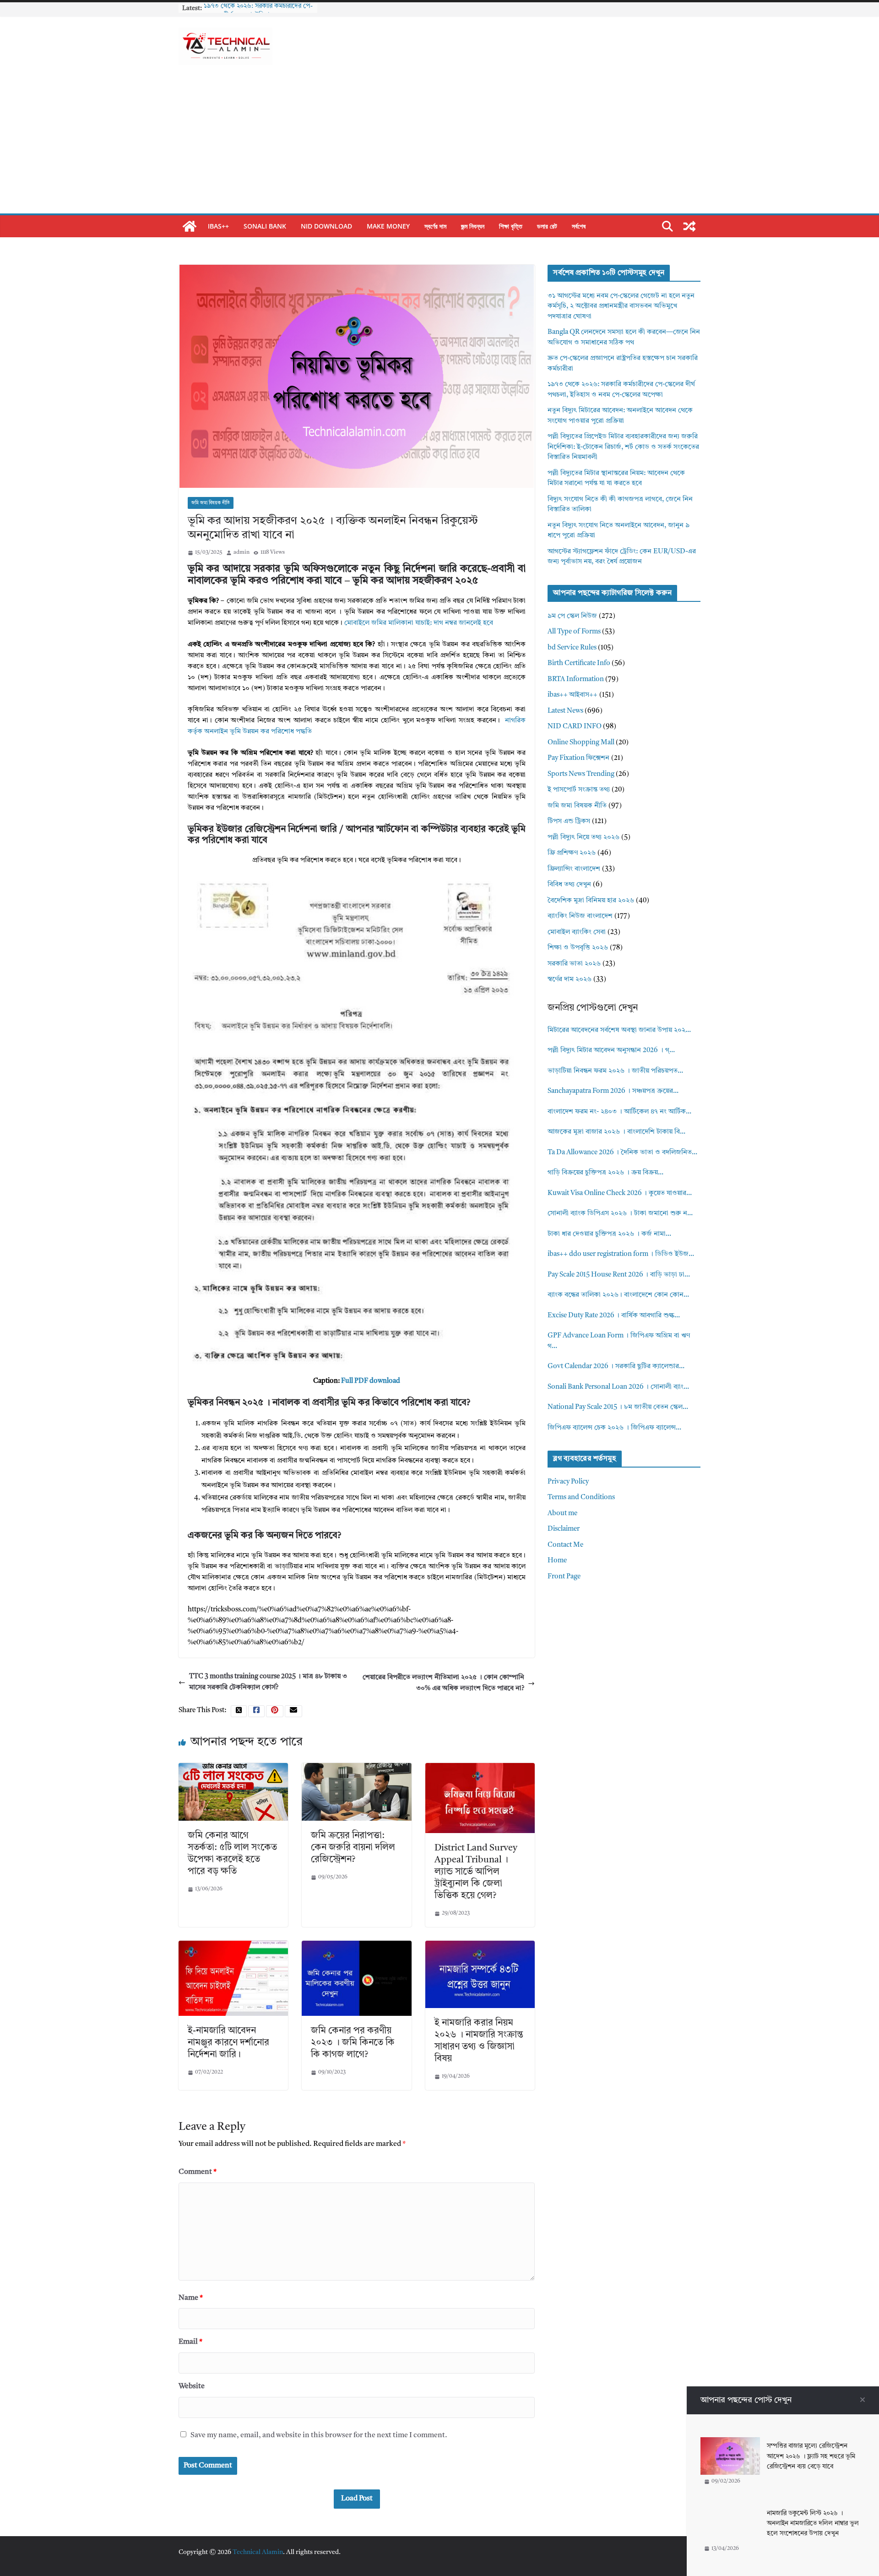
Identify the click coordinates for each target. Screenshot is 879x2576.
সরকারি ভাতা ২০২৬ (574, 964)
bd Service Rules (572, 648)
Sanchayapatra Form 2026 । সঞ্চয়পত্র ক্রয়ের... (613, 1091)
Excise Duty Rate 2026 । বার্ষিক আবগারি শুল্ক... (614, 1316)
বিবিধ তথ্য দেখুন (569, 885)
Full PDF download (371, 1381)
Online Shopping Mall (581, 743)
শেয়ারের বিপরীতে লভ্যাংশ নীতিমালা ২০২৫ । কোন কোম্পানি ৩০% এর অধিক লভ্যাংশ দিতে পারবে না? (443, 1683)
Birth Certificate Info (579, 663)
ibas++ (218, 226)
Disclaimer (564, 1529)
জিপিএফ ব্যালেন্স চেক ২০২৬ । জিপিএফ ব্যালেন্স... (614, 1428)
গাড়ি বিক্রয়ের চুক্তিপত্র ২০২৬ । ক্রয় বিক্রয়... (605, 1173)
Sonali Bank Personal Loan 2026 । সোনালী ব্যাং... (618, 1387)
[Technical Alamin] (190, 226)
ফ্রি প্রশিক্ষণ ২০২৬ (572, 853)
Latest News (565, 711)
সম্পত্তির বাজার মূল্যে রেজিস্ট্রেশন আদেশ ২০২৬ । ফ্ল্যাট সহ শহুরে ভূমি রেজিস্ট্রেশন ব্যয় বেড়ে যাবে (811, 2456)
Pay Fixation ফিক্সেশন (578, 758)
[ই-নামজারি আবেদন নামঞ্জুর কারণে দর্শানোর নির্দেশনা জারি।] (233, 1946)
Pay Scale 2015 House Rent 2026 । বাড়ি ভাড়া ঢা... (619, 1275)
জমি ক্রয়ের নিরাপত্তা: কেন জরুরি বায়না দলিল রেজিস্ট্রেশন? (353, 1848)
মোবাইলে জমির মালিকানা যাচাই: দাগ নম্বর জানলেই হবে (419, 623)
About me (562, 1514)
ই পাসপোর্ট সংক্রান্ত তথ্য (579, 790)
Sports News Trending (581, 774)
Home (557, 1561)
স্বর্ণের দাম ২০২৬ (570, 980)
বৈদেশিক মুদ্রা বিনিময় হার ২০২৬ (591, 901)
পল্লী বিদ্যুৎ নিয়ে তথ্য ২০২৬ (583, 838)
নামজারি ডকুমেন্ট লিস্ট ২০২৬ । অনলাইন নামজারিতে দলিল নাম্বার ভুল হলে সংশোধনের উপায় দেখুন (813, 2524)
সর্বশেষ (579, 226)
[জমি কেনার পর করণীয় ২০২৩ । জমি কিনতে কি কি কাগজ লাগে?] (356, 1946)
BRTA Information (576, 679)
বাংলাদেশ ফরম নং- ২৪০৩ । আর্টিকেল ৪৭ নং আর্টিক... (619, 1112)
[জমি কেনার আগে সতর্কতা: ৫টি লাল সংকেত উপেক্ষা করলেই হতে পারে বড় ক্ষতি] (233, 1768)
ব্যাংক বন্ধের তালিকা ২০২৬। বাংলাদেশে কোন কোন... (618, 1295)
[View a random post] (689, 226)
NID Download (326, 226)
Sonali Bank (265, 226)
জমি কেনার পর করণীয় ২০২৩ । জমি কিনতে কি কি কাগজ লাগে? (353, 2043)
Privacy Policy (568, 1482)
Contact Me (565, 1545)
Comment (198, 2172)
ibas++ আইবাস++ (572, 695)
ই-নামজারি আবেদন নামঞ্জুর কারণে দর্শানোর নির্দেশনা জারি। (228, 2043)
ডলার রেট (547, 226)
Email (190, 2342)
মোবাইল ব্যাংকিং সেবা (577, 932)
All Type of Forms (574, 632)
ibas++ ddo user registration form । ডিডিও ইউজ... (621, 1254)
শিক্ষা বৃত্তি (511, 226)
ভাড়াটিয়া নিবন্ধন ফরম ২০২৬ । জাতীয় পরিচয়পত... (615, 1071)
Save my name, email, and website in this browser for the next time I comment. (319, 2435)
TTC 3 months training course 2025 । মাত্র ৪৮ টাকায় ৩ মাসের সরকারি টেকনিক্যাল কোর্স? (268, 1682)
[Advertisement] (439, 145)
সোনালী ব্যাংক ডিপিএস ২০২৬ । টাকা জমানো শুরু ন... (620, 1214)
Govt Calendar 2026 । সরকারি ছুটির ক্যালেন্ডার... (616, 1367)
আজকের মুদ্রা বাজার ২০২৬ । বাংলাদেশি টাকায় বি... (616, 1132)
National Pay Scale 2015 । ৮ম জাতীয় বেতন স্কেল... (618, 1407)
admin (241, 552)
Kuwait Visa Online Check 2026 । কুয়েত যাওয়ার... (620, 1193)
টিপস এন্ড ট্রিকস (569, 821)
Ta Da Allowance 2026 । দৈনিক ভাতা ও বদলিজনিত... (622, 1153)
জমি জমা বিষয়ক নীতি (211, 503)
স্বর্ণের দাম (435, 226)
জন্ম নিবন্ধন (473, 226)
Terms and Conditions (581, 1498)
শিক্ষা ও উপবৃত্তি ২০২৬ (578, 948)
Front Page (564, 1577)
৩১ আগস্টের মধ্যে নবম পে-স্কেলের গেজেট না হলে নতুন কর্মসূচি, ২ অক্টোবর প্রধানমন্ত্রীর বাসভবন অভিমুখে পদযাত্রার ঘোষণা (621, 306)
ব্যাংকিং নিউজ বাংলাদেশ (580, 916)
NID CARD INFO (575, 727)
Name (191, 2298)
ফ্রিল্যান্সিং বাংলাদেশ (574, 869)
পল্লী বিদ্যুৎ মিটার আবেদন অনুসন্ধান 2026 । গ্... (611, 1051)
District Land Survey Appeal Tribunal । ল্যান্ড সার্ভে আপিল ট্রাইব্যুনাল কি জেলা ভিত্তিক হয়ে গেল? (476, 1872)
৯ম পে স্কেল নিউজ (572, 616)
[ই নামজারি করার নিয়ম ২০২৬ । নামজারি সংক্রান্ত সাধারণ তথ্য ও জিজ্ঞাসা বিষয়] (480, 1946)
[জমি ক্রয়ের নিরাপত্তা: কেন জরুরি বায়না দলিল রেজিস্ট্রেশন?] (356, 1768)
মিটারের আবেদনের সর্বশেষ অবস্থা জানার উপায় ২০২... (619, 1030)
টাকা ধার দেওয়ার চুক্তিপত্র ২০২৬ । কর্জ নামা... (609, 1234)
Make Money (388, 226)
